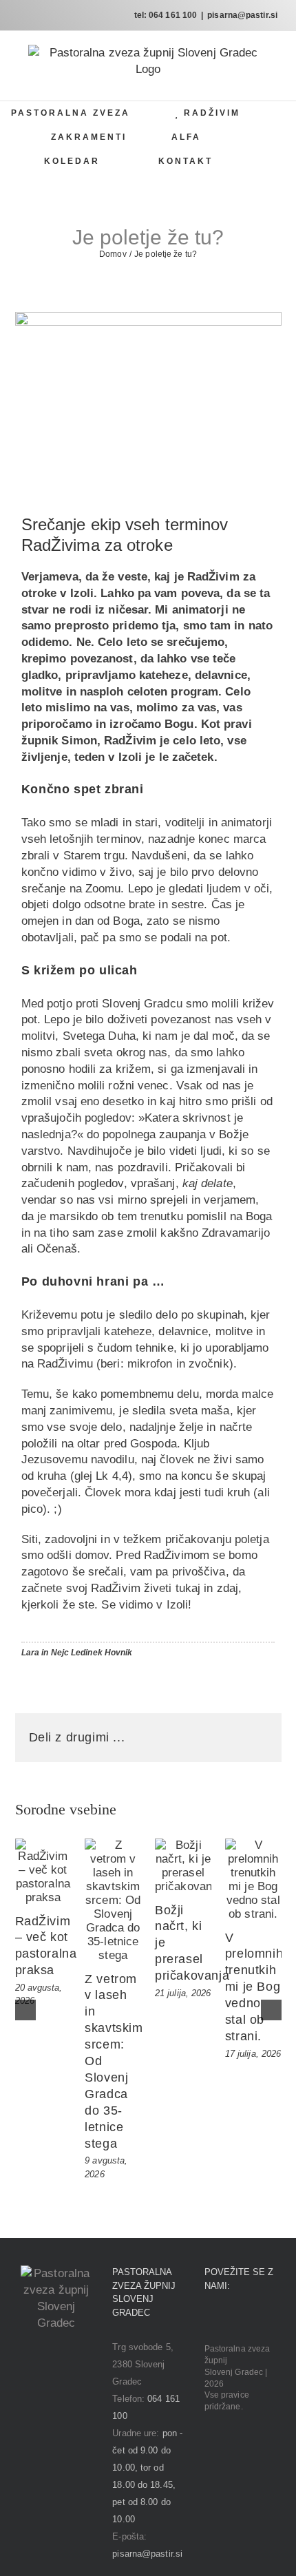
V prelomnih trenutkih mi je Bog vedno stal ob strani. (254, 1987)
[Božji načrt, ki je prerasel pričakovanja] (183, 1866)
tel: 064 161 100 (166, 15)
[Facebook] (209, 2320)
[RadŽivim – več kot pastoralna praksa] (43, 1872)
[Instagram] (228, 2320)
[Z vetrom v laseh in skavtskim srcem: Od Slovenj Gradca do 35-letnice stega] (113, 1900)
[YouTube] (247, 2320)
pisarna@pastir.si (242, 15)
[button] (262, 161)
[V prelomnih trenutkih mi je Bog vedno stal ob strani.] (253, 1880)
